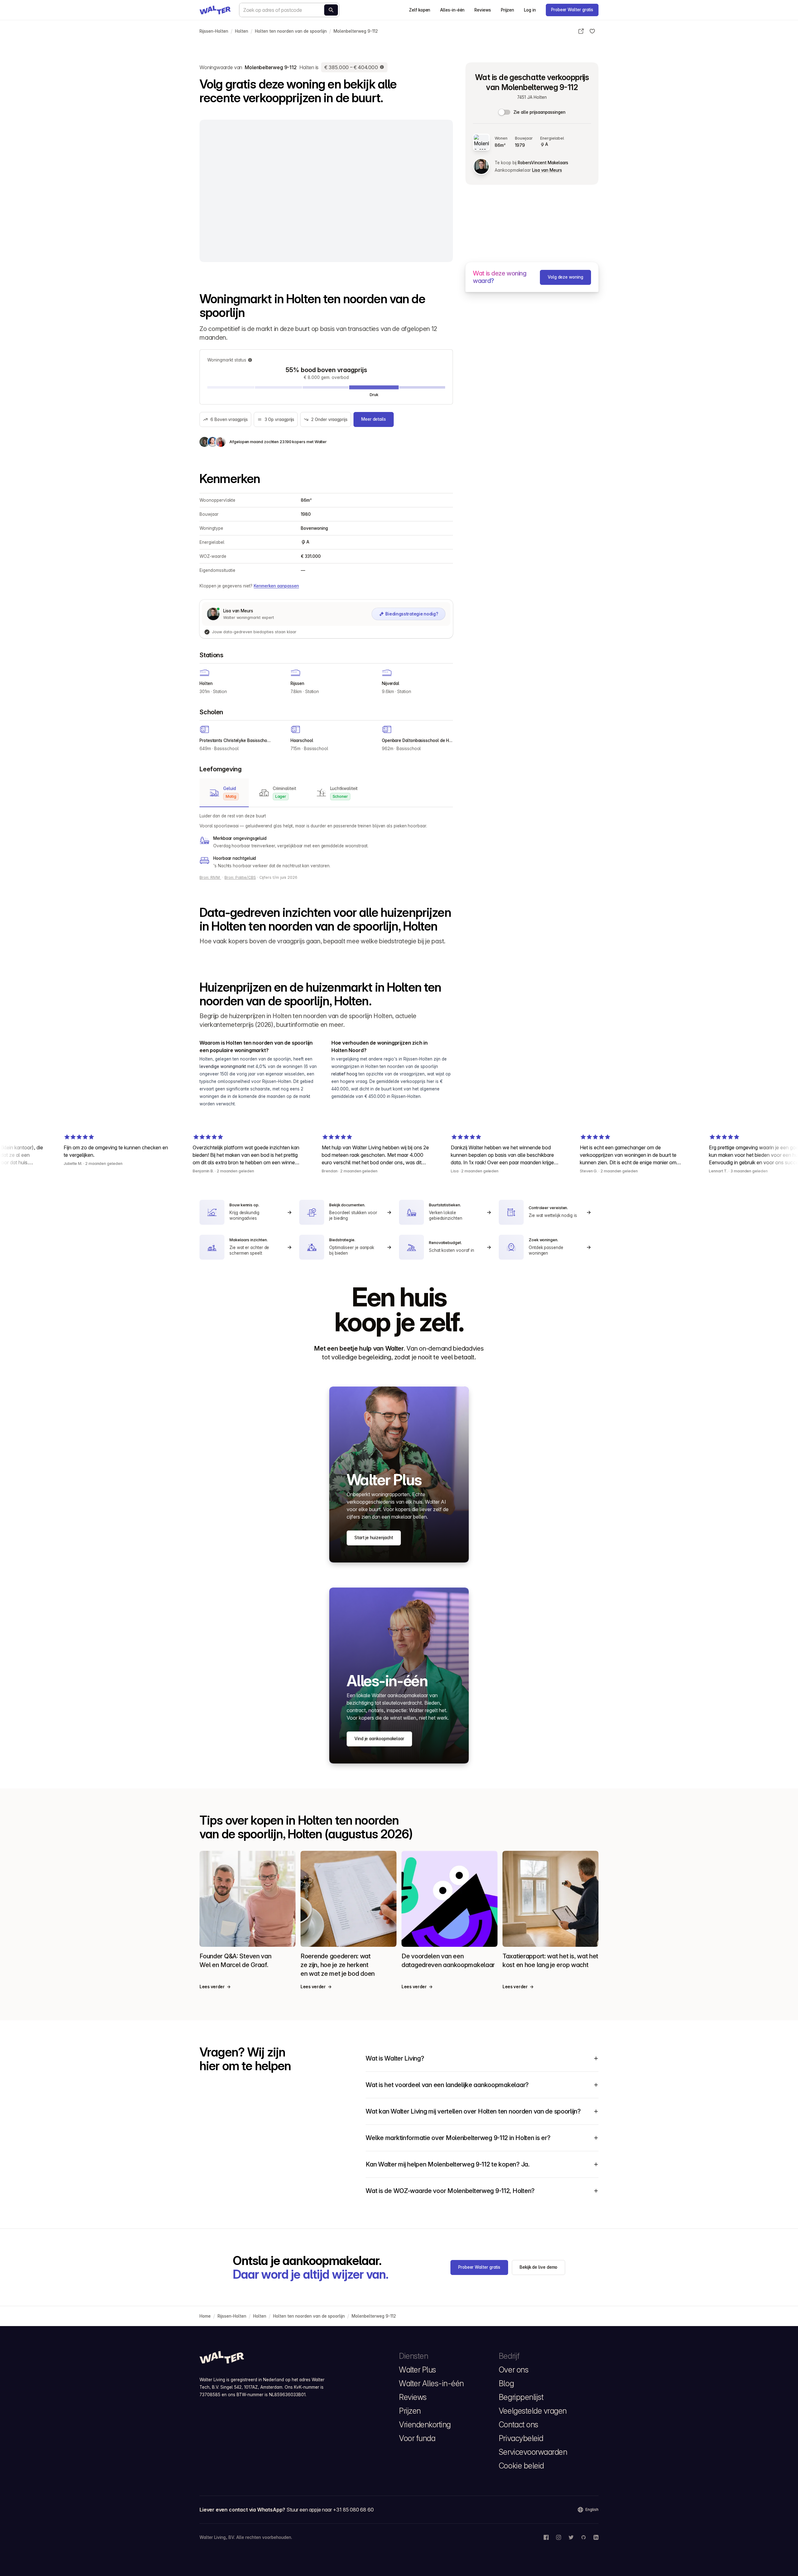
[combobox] (289, 10)
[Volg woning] (592, 31)
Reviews (483, 10)
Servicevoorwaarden (533, 2452)
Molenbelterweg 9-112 (356, 31)
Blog (506, 2383)
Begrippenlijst (521, 2397)
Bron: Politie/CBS (240, 877)
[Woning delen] (581, 31)
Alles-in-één (452, 10)
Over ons (514, 2370)
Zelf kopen (420, 10)
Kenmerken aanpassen (276, 586)
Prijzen (507, 10)
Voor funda (417, 2438)
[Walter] (215, 10)
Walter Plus (418, 2370)
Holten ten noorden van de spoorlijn (291, 31)
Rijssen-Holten (214, 31)
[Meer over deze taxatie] (382, 67)
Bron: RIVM (210, 877)
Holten (242, 31)
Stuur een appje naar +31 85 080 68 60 (330, 2510)
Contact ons (519, 2425)
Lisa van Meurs (547, 170)
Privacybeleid (521, 2438)
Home (205, 2316)
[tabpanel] (326, 841)
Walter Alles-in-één (431, 2383)
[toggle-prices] (505, 112)
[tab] (224, 793)
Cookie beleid (521, 2466)
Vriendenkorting (425, 2425)
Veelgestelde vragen (533, 2411)
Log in (530, 10)
